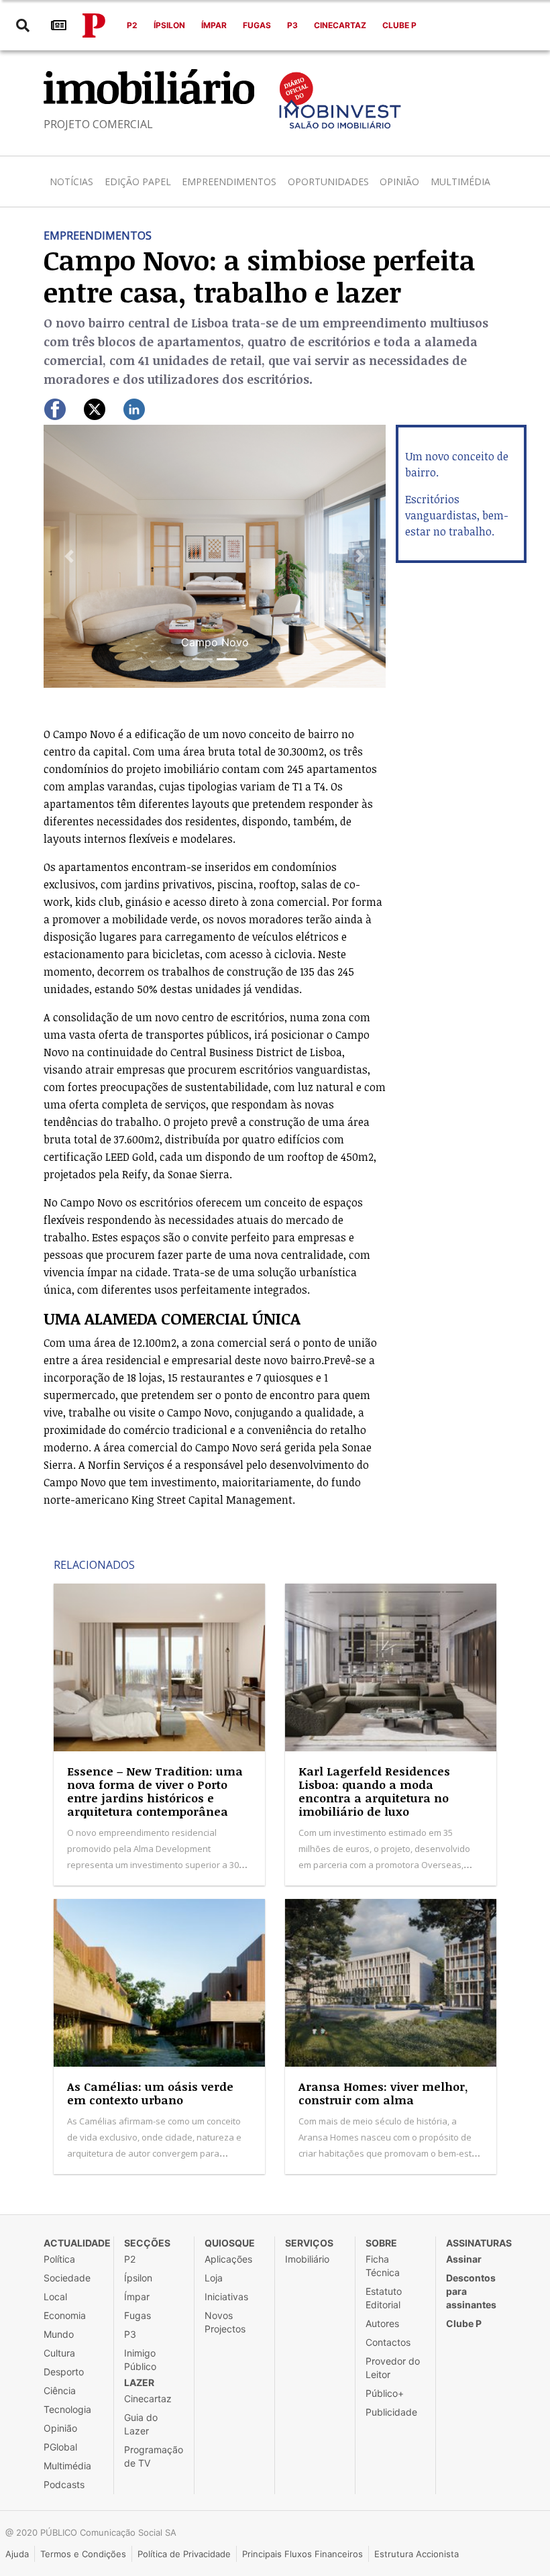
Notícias (71, 182)
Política (59, 2259)
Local (55, 2297)
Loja (214, 2278)
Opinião (399, 182)
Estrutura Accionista (417, 2554)
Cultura (59, 2353)
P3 (292, 25)
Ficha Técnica (383, 2266)
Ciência (60, 2390)
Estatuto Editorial (384, 2298)
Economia (65, 2315)
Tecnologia (67, 2409)
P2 (132, 25)
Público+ (385, 2393)
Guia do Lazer (141, 2424)
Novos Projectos (225, 2322)
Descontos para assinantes (471, 2291)
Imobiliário (307, 2259)
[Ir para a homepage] (94, 25)
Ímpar (214, 25)
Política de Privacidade (184, 2554)
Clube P (399, 25)
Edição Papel (138, 182)
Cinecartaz (340, 25)
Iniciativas (226, 2297)
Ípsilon (169, 25)
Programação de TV (154, 2456)
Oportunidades (328, 182)
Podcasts (64, 2484)
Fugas (257, 25)
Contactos (388, 2342)
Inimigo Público (140, 2360)
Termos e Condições (83, 2554)
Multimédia (460, 182)
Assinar (464, 2259)
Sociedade (67, 2278)
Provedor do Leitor (393, 2368)
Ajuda (17, 2554)
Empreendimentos (229, 182)
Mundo (59, 2334)
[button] (69, 556)
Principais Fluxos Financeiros (302, 2554)
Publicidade (391, 2412)
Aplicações (228, 2259)
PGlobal (60, 2447)
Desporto (64, 2372)
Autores (382, 2323)
